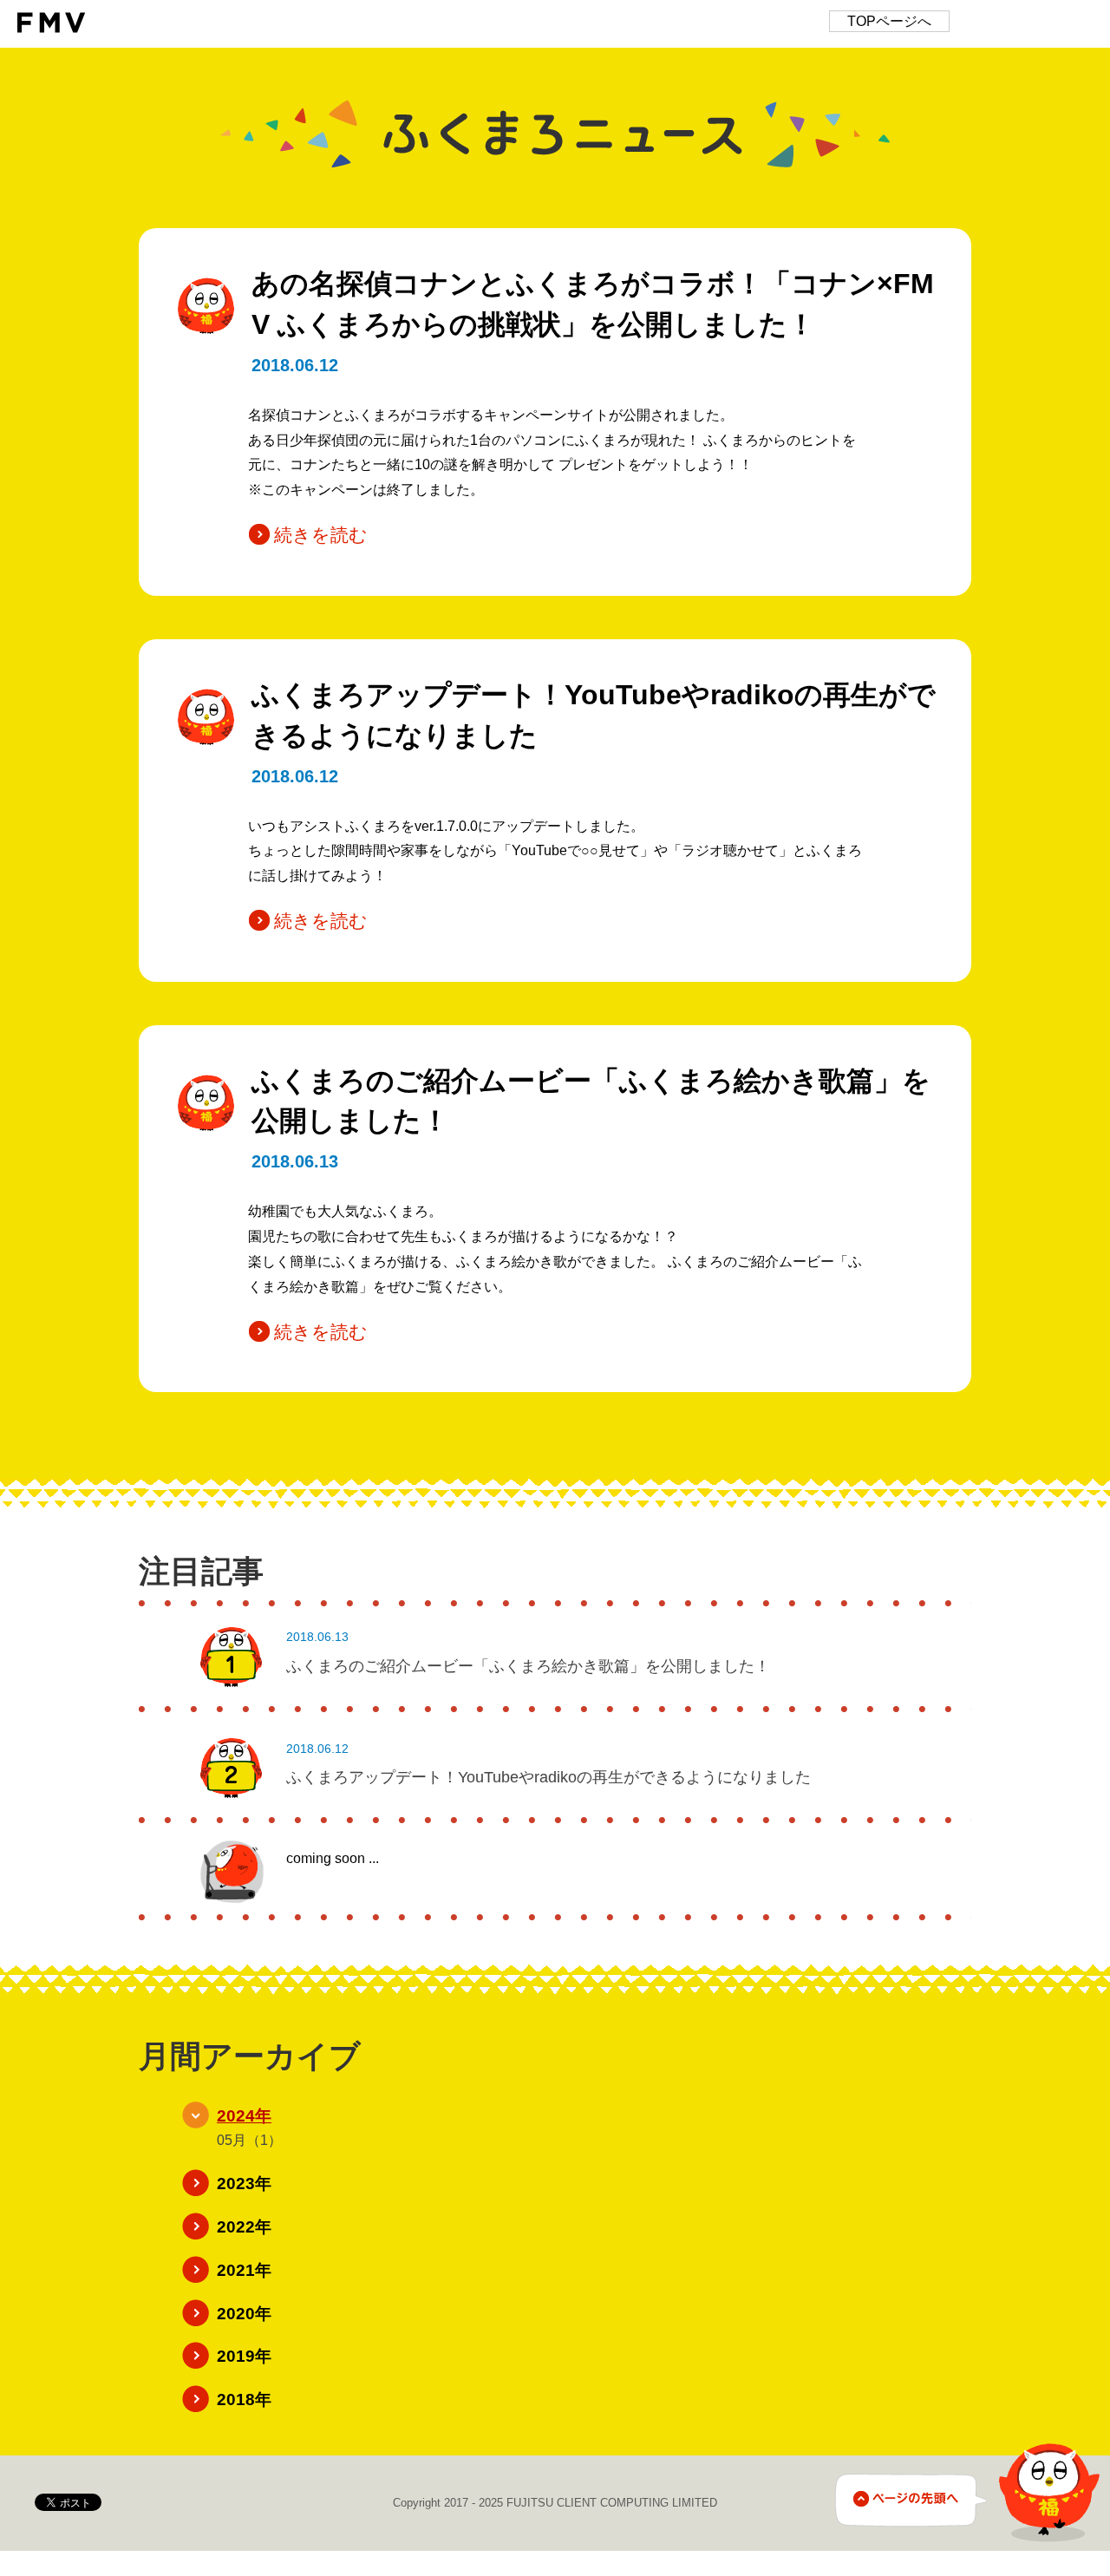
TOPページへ (889, 21)
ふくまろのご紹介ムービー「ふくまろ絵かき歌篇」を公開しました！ (528, 1666)
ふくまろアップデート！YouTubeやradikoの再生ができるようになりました (548, 1777)
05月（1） (249, 2140)
